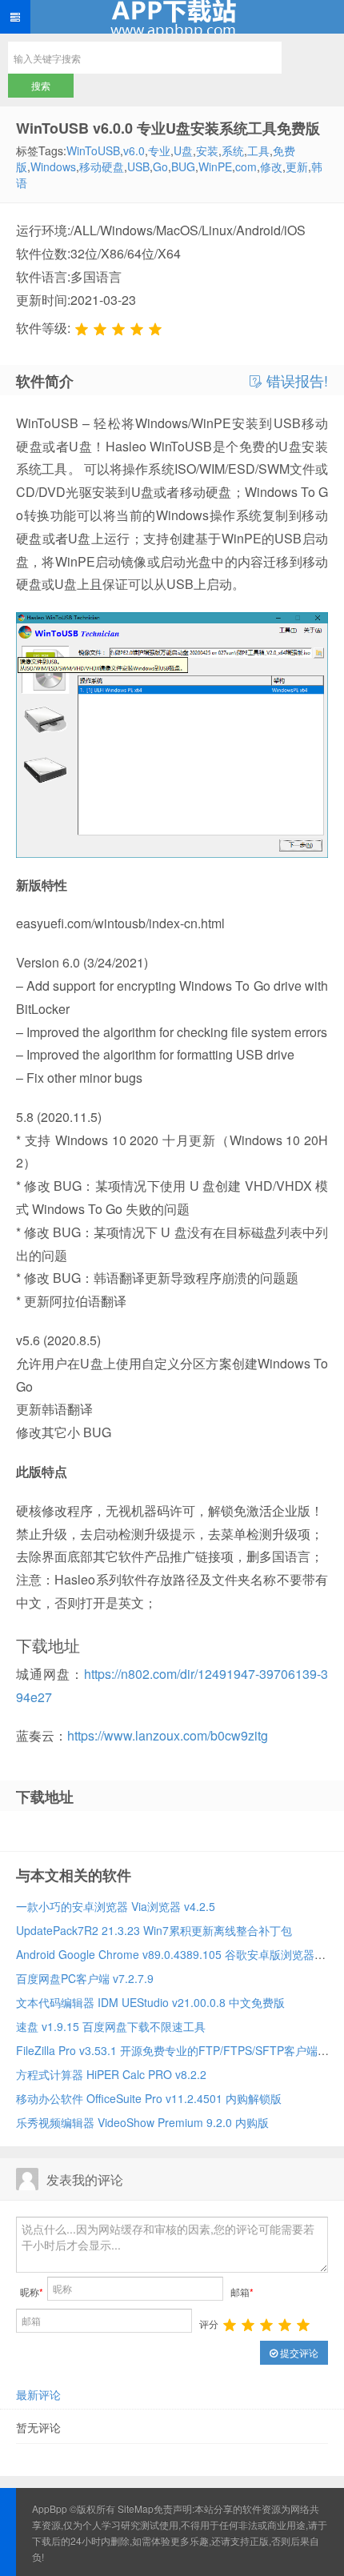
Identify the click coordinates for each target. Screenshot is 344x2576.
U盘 (183, 150)
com (246, 166)
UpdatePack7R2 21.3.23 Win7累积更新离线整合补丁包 (154, 1930)
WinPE (215, 166)
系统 (233, 150)
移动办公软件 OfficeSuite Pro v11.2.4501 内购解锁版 (149, 2098)
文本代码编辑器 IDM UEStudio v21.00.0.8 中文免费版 (150, 2002)
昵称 (32, 2292)
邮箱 (242, 2292)
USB (138, 166)
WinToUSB (93, 150)
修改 (271, 166)
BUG (183, 166)
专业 (159, 150)
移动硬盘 (102, 166)
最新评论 (38, 2394)
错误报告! (295, 381)
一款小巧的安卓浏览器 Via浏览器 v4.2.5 (116, 1906)
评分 (209, 2324)
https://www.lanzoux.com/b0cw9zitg (168, 1735)
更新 (297, 166)
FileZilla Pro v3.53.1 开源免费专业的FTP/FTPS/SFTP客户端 (167, 2050)
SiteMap (136, 2508)
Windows (53, 166)
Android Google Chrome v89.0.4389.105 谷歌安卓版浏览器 (165, 1954)
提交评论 (298, 2352)
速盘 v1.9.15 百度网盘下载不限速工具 (111, 2026)
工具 (258, 150)
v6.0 (134, 150)
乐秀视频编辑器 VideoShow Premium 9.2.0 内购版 (142, 2122)
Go (160, 166)
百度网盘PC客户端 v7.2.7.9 (85, 1978)
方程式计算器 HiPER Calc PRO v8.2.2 (111, 2074)
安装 (207, 150)
